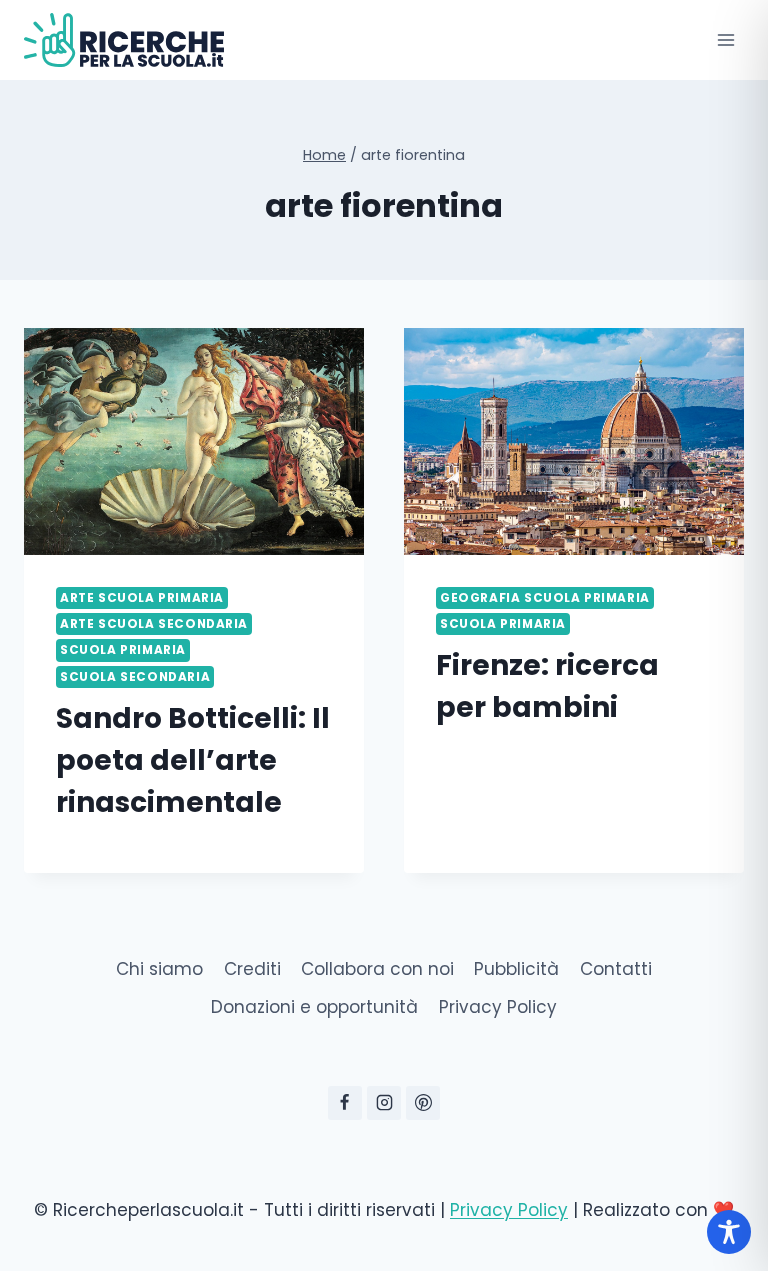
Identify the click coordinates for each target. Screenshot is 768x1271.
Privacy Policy (498, 1007)
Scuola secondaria (135, 677)
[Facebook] (345, 1103)
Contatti (616, 969)
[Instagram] (384, 1103)
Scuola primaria (123, 650)
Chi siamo (159, 969)
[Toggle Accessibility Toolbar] (729, 1232)
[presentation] (194, 441)
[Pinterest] (423, 1103)
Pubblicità (516, 969)
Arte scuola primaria (142, 598)
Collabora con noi (377, 969)
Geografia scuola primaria (545, 598)
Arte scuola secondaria (154, 624)
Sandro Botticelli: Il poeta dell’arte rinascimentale (193, 760)
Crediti (252, 969)
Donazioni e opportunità (314, 1007)
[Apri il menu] (725, 39)
